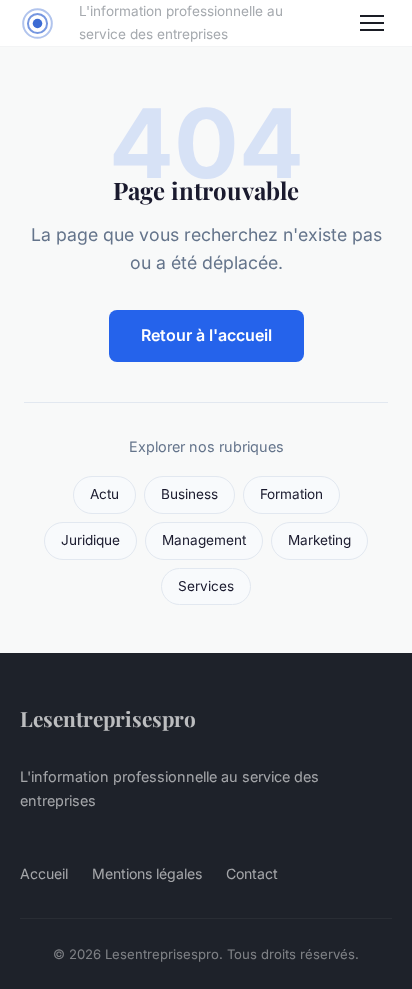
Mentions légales (147, 873)
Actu (104, 494)
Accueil (44, 873)
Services (206, 586)
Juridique (90, 540)
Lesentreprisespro (108, 718)
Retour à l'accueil (206, 335)
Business (189, 494)
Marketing (319, 540)
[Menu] (372, 23)
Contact (252, 873)
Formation (291, 494)
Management (204, 540)
